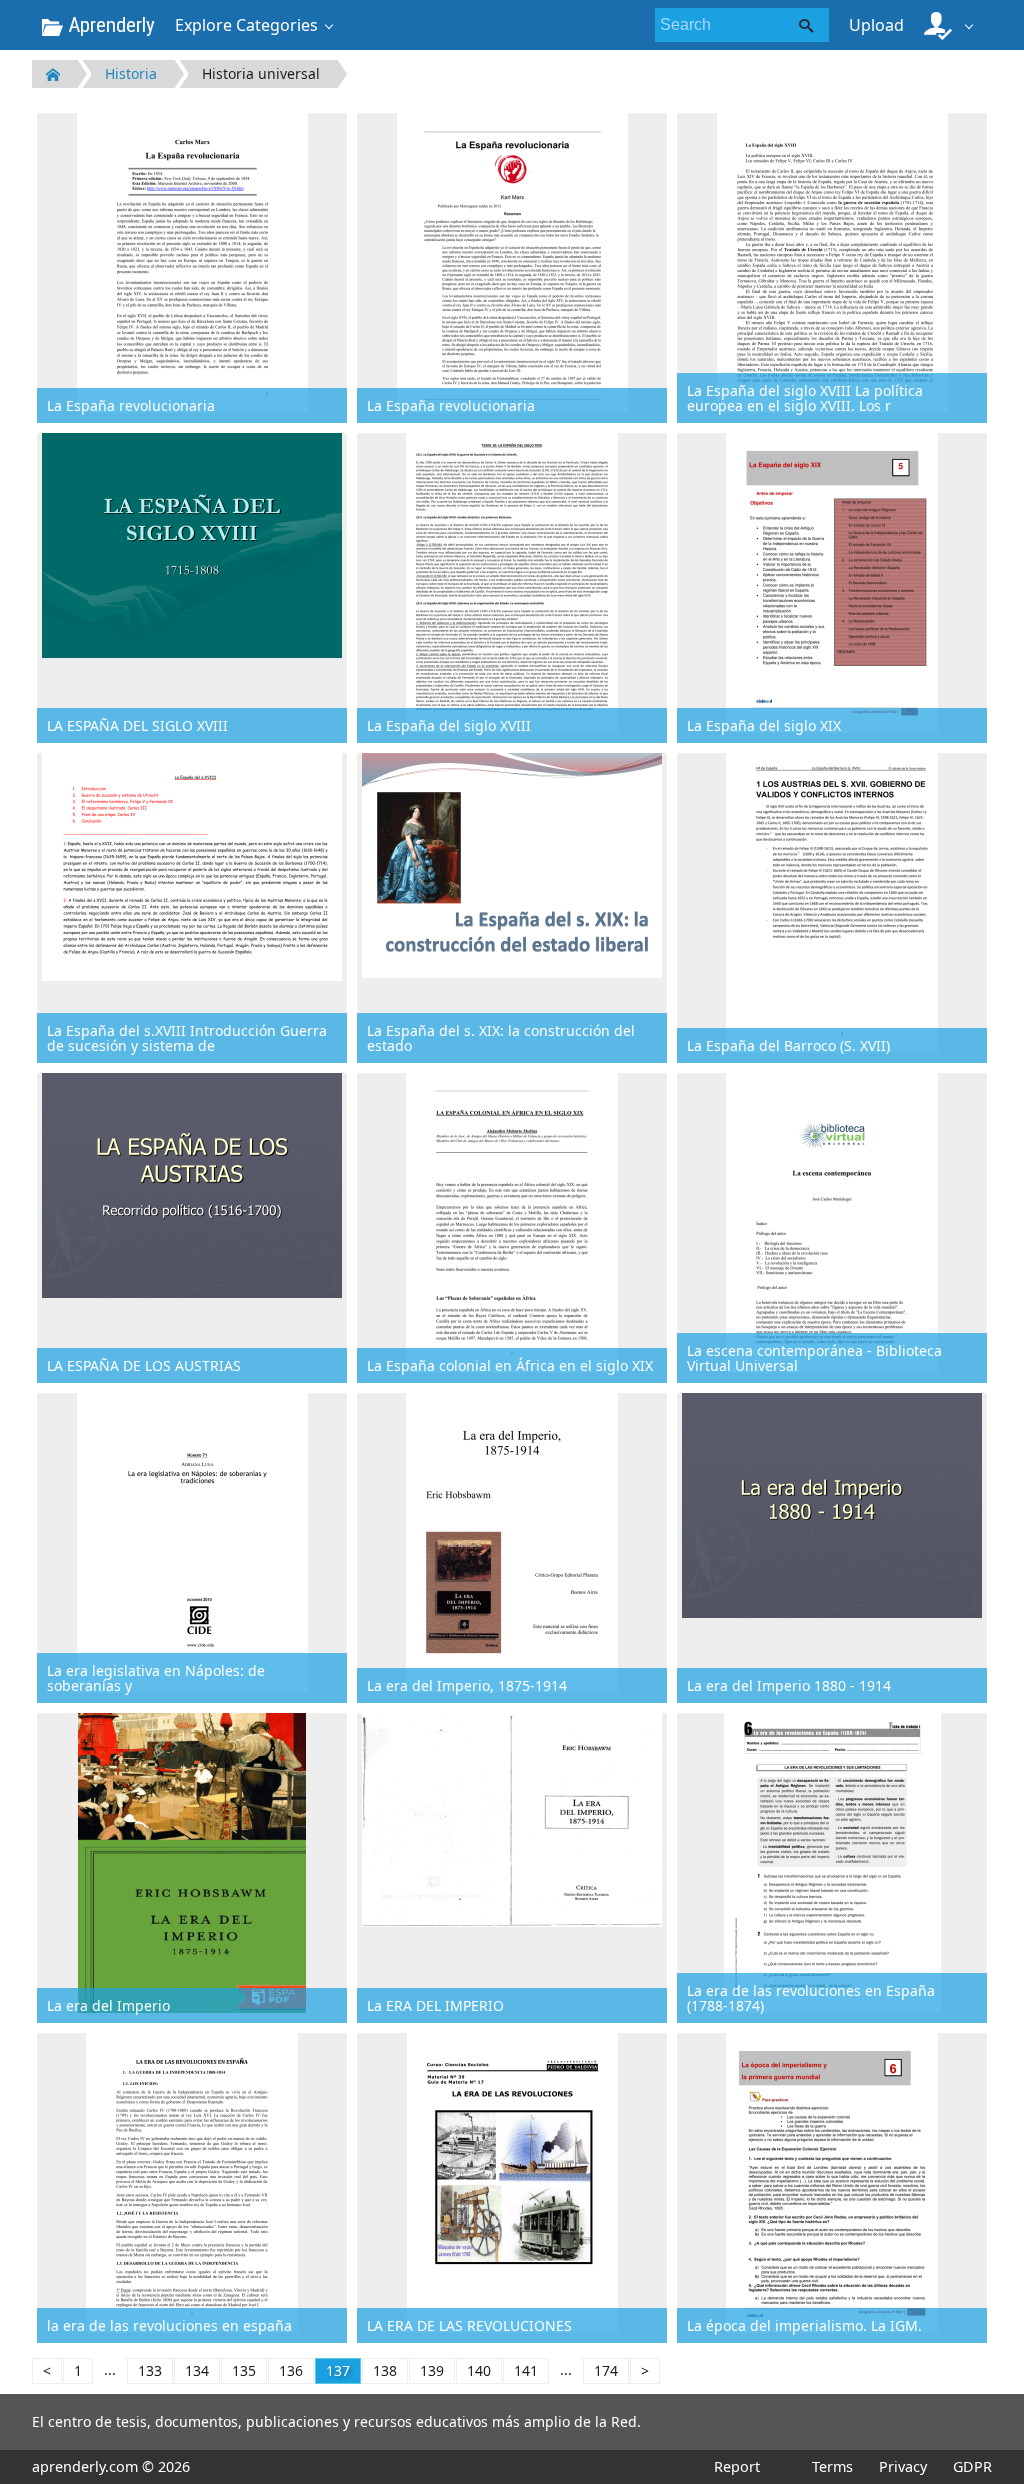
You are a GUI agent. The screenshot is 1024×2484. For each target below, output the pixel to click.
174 (606, 2370)
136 (291, 2370)
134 (197, 2370)
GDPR (972, 2466)
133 (150, 2370)
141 (526, 2370)
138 (385, 2370)
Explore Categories (246, 25)
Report (737, 2466)
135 (244, 2370)
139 (432, 2370)
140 (479, 2370)
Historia (131, 73)
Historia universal (261, 73)
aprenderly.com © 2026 (111, 2466)
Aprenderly (109, 25)
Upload (876, 25)
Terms (832, 2466)
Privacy (903, 2466)
